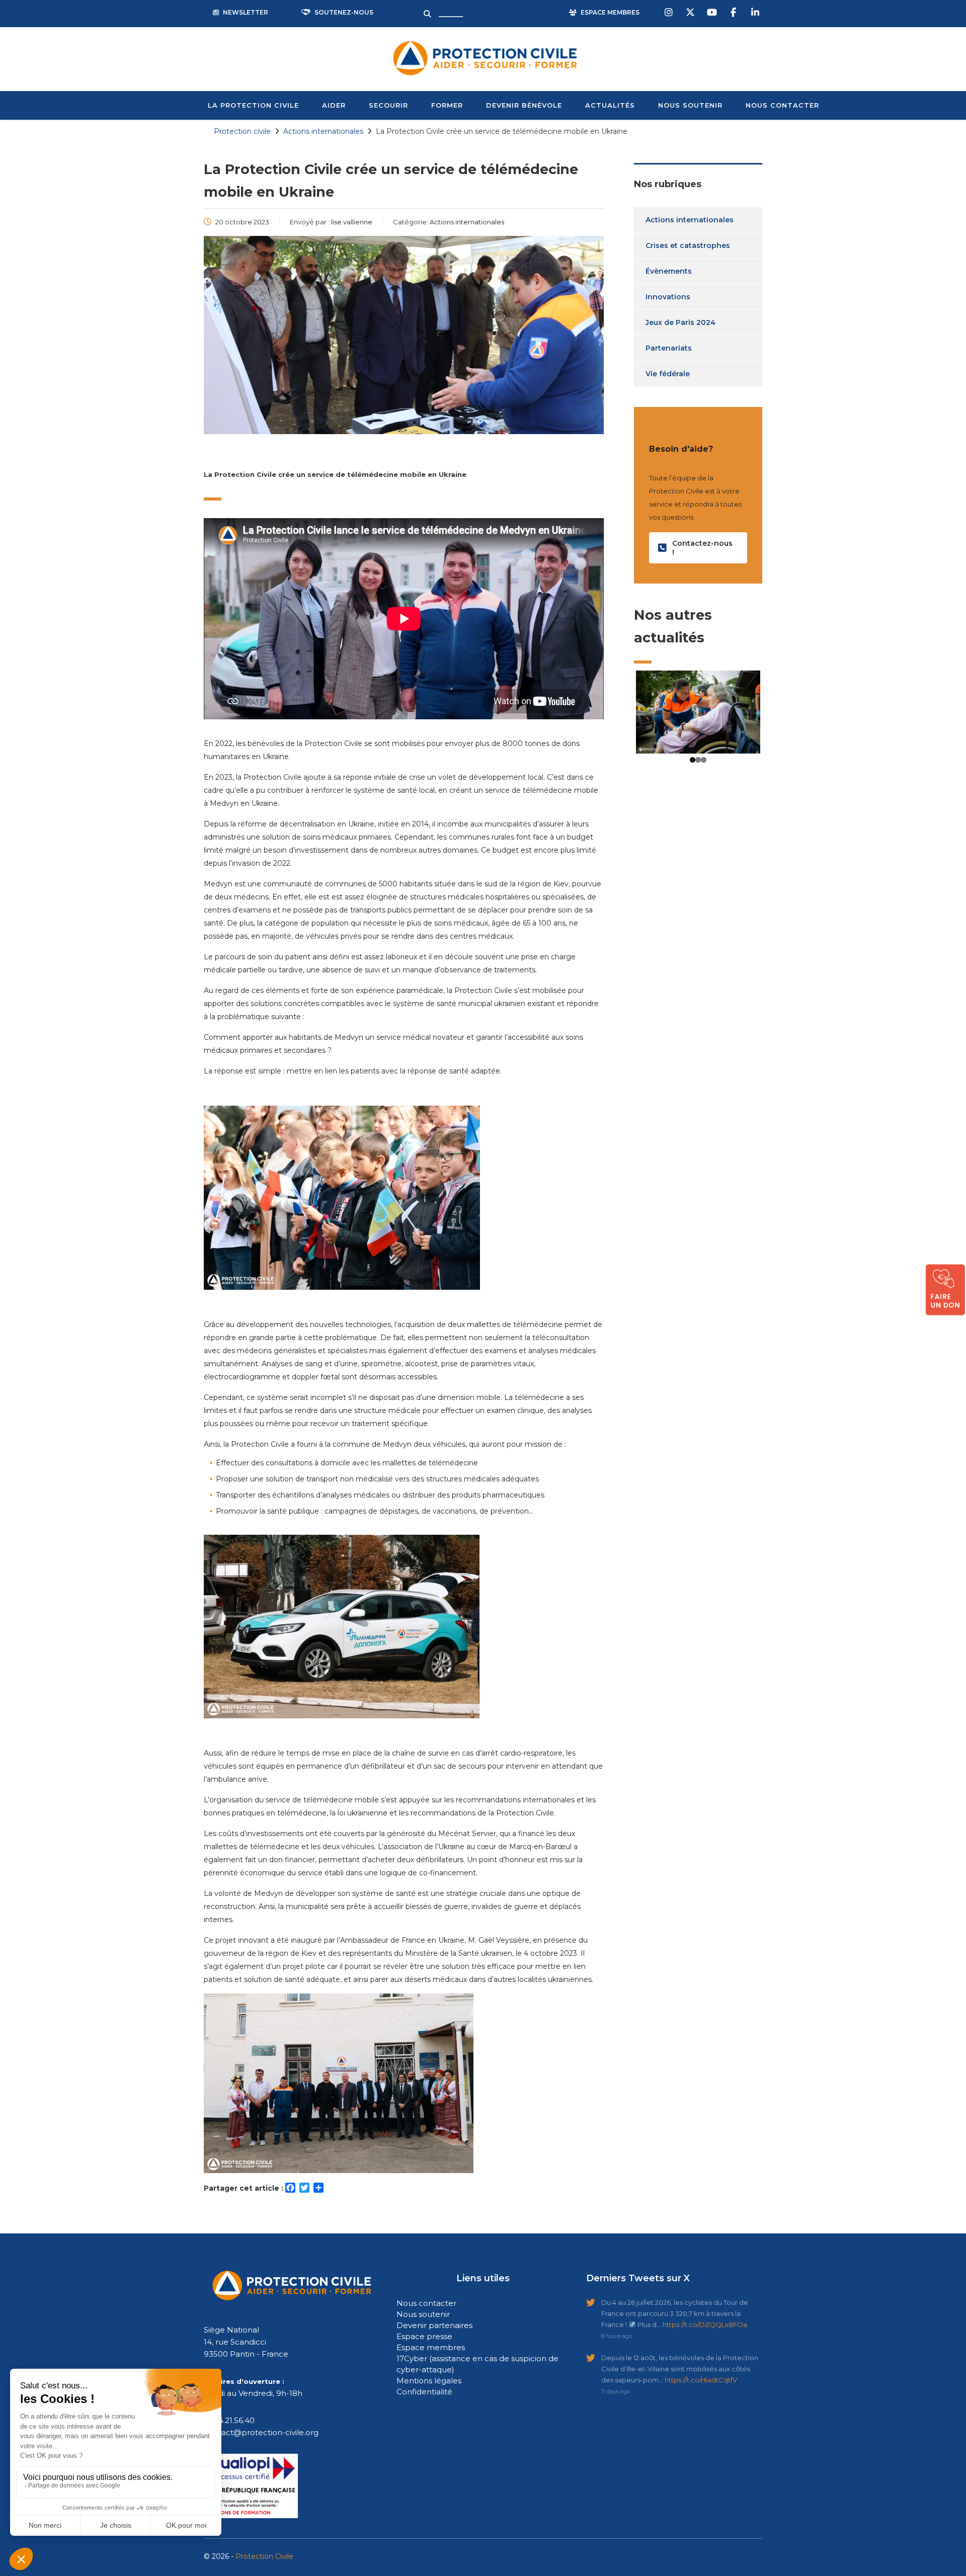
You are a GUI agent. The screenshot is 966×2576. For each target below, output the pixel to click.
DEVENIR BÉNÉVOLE (524, 105)
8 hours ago (617, 2336)
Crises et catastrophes (688, 245)
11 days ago (616, 2391)
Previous (621, 826)
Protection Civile (264, 2556)
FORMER (447, 105)
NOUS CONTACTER (782, 105)
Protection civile (242, 131)
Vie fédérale (668, 374)
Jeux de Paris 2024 (680, 322)
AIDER (334, 105)
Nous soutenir (423, 2314)
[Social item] (670, 13)
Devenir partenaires (434, 2325)
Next (775, 826)
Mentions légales (429, 2381)
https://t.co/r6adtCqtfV (701, 2380)
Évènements (669, 271)
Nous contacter (426, 2303)
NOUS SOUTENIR (690, 105)
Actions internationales (690, 220)
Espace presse (424, 2336)
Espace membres (431, 2347)
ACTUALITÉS (610, 105)
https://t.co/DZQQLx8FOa (705, 2324)
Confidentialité (424, 2392)
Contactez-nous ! (702, 548)
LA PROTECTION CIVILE (253, 105)
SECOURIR (388, 105)
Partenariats (669, 348)
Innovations (668, 297)
